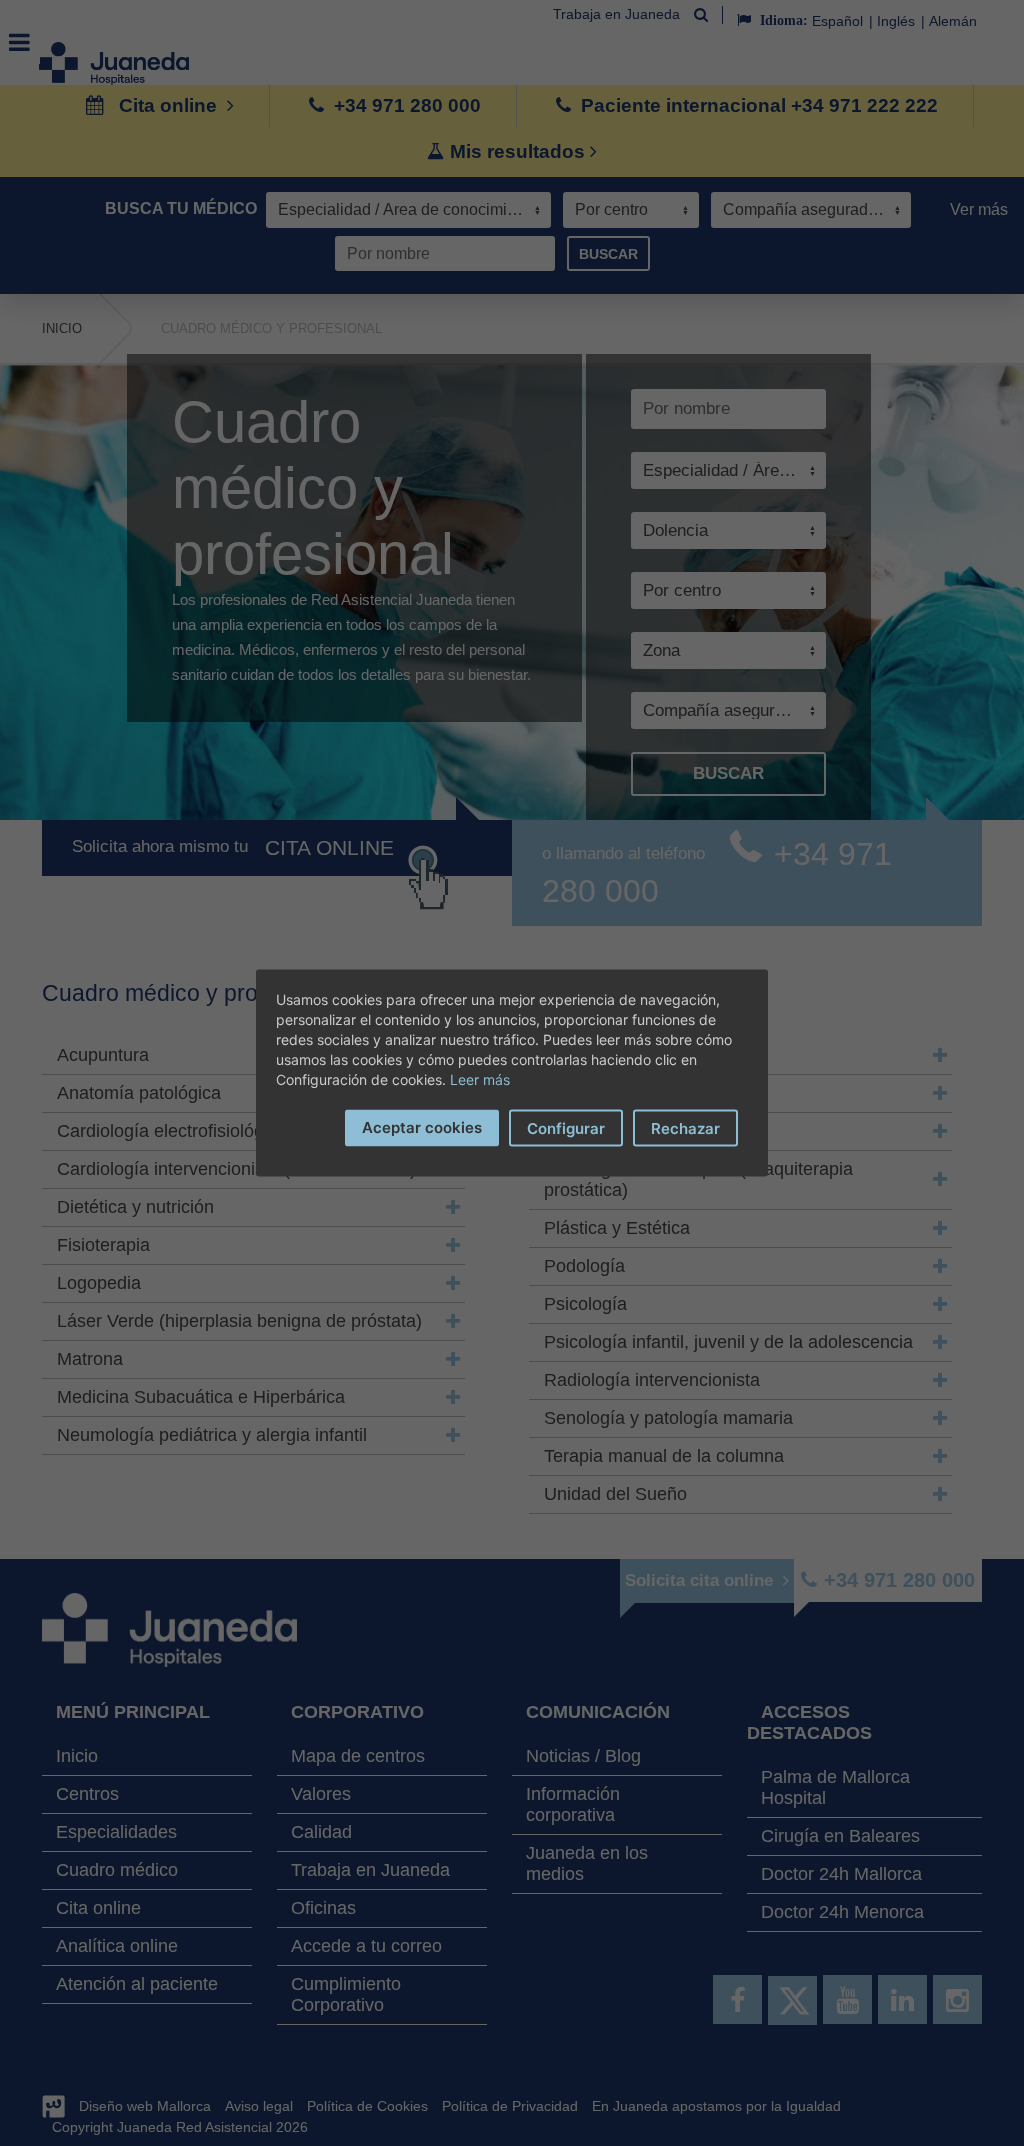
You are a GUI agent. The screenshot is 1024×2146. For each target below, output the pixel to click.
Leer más (480, 1079)
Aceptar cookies (422, 1127)
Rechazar (685, 1128)
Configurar (566, 1128)
